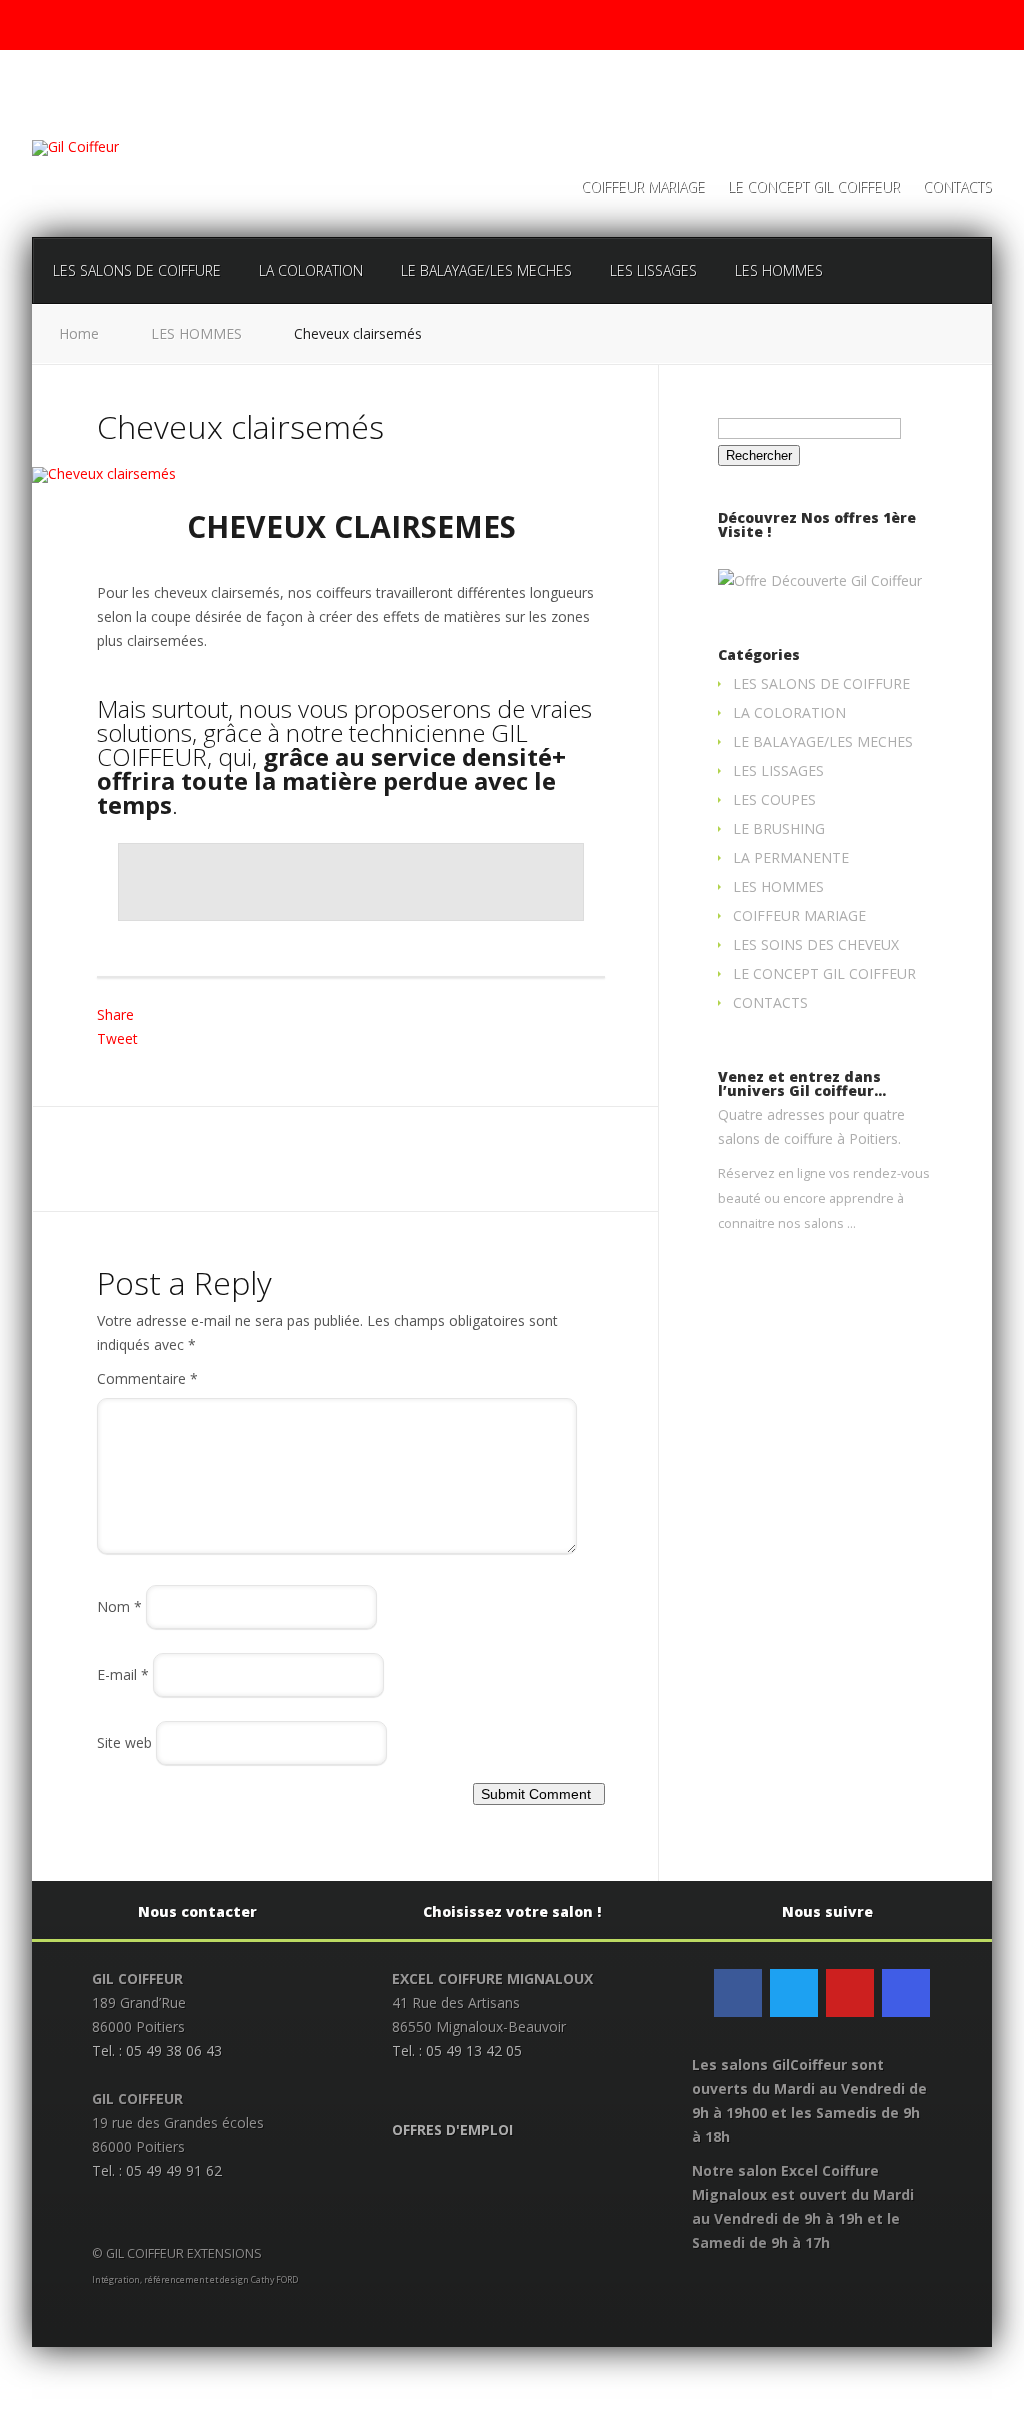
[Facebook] (738, 1993)
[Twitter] (794, 1993)
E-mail (123, 1674)
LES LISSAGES (653, 270)
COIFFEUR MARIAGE (643, 188)
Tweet (117, 1038)
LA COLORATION (311, 270)
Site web (124, 1742)
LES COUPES (774, 799)
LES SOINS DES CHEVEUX (816, 944)
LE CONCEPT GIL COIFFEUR (814, 188)
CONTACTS (957, 188)
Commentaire (147, 1378)
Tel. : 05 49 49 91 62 (157, 2170)
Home (79, 333)
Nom (119, 1606)
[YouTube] (850, 1993)
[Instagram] (906, 1993)
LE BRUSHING (779, 828)
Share (115, 1014)
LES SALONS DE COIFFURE (137, 270)
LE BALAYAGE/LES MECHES (486, 270)
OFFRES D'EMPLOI (452, 2129)
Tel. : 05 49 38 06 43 (157, 2050)
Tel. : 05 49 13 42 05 (457, 2050)
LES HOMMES (779, 270)
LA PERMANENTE (791, 857)
